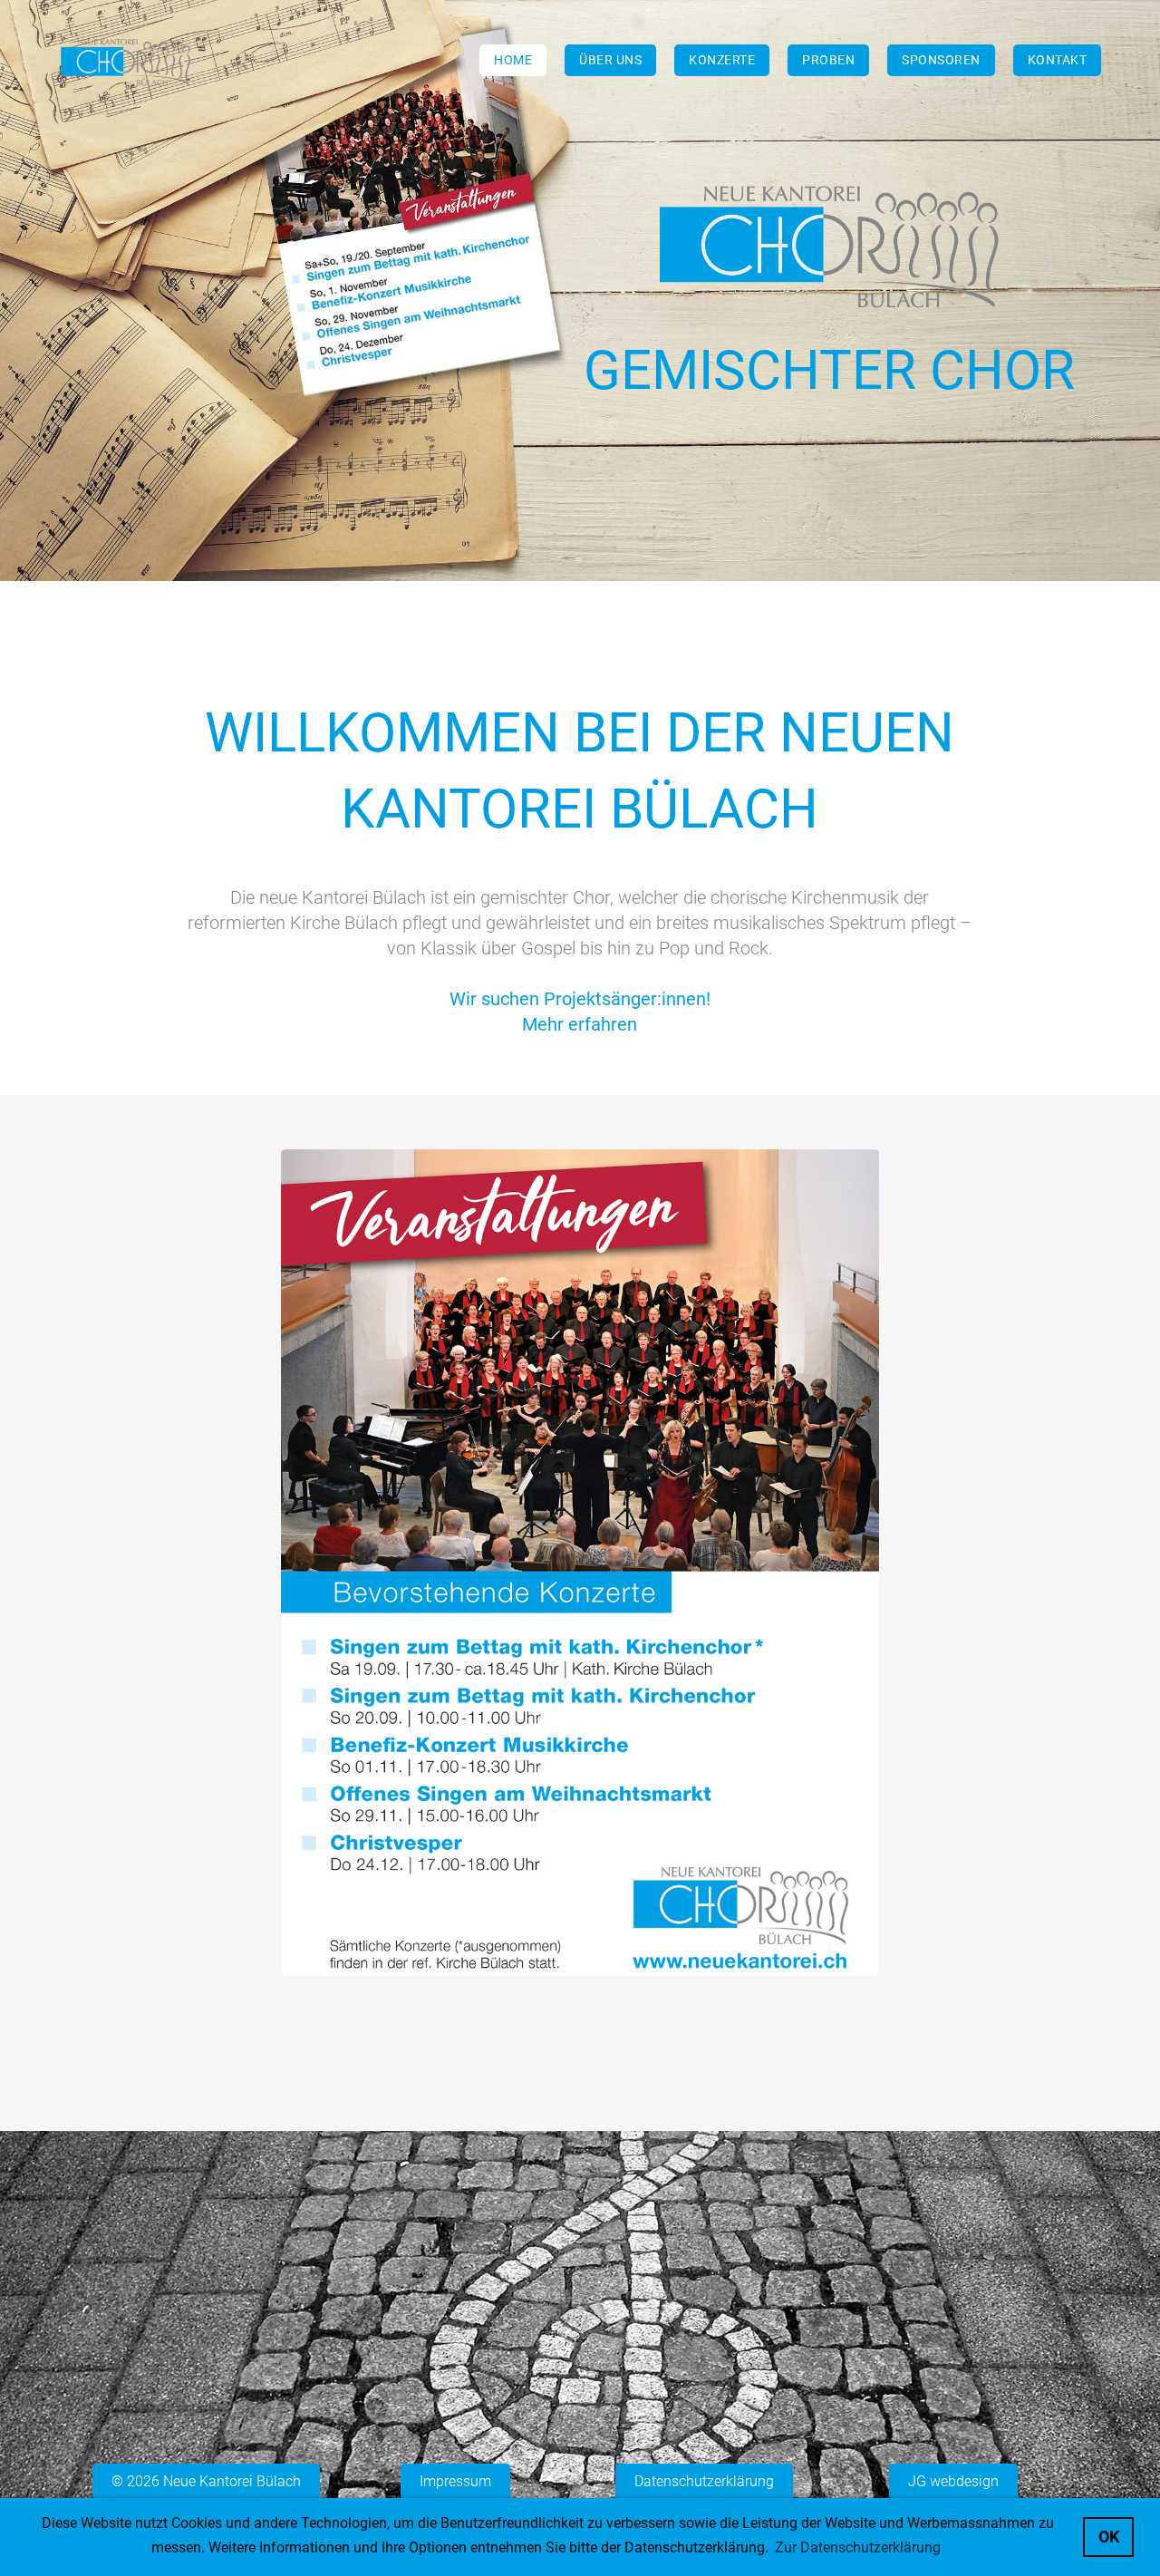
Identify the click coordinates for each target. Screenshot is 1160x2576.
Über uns (610, 60)
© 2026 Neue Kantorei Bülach (206, 2481)
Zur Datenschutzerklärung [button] (858, 2547)
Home (513, 60)
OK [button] (1109, 2537)
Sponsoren (941, 60)
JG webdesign (953, 2481)
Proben (828, 60)
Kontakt (1058, 60)
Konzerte (722, 60)
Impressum (455, 2481)
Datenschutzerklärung (704, 2481)
